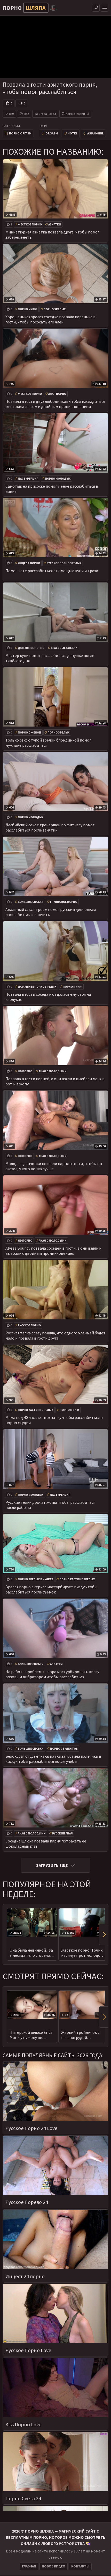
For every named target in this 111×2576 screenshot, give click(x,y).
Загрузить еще (52, 1865)
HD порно (25, 1071)
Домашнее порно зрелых (37, 987)
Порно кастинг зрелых (35, 1410)
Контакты (80, 2566)
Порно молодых (58, 479)
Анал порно (57, 394)
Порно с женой (29, 732)
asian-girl (95, 133)
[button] (104, 1935)
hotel (73, 133)
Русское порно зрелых (64, 563)
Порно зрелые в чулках (35, 1579)
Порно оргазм (20, 133)
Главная (29, 2566)
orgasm (52, 133)
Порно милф (27, 309)
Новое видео (54, 2566)
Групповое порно (64, 902)
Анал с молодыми (53, 1071)
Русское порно (29, 1325)
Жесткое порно (30, 224)
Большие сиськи (31, 902)
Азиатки (55, 224)
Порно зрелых (55, 309)
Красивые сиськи (64, 648)
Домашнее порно (31, 648)
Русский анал (62, 1833)
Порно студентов (64, 1749)
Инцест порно (29, 563)
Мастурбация (28, 479)
